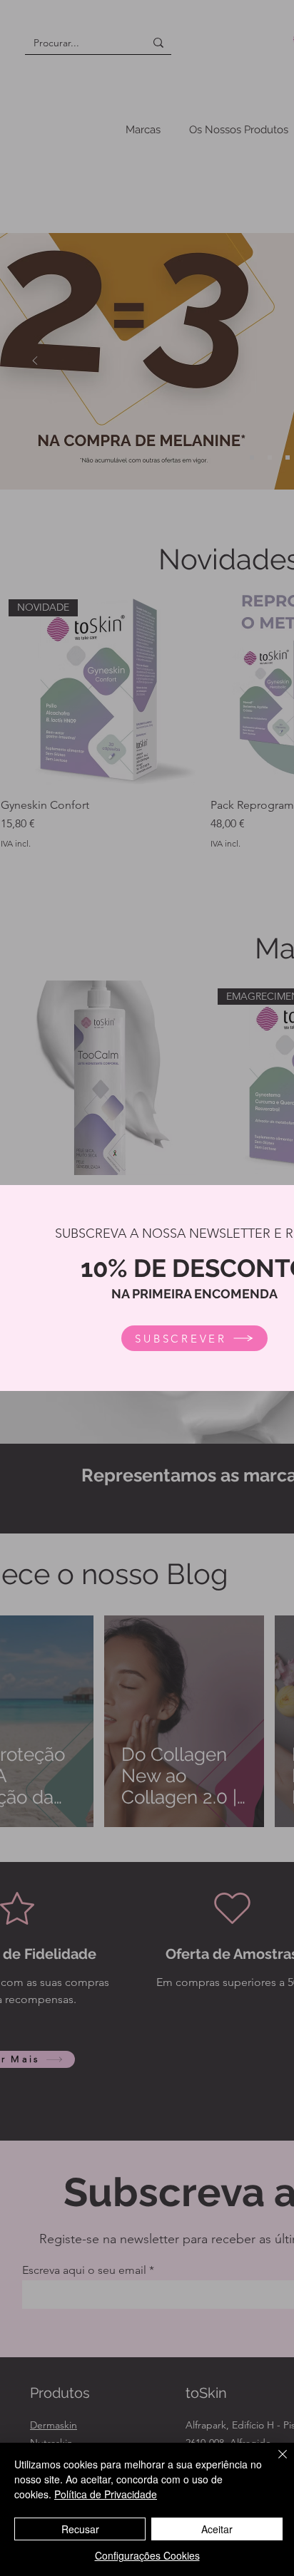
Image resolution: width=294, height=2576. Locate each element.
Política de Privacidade (106, 2494)
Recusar (80, 2529)
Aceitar (217, 2529)
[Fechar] (274, 2463)
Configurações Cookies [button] (147, 2555)
